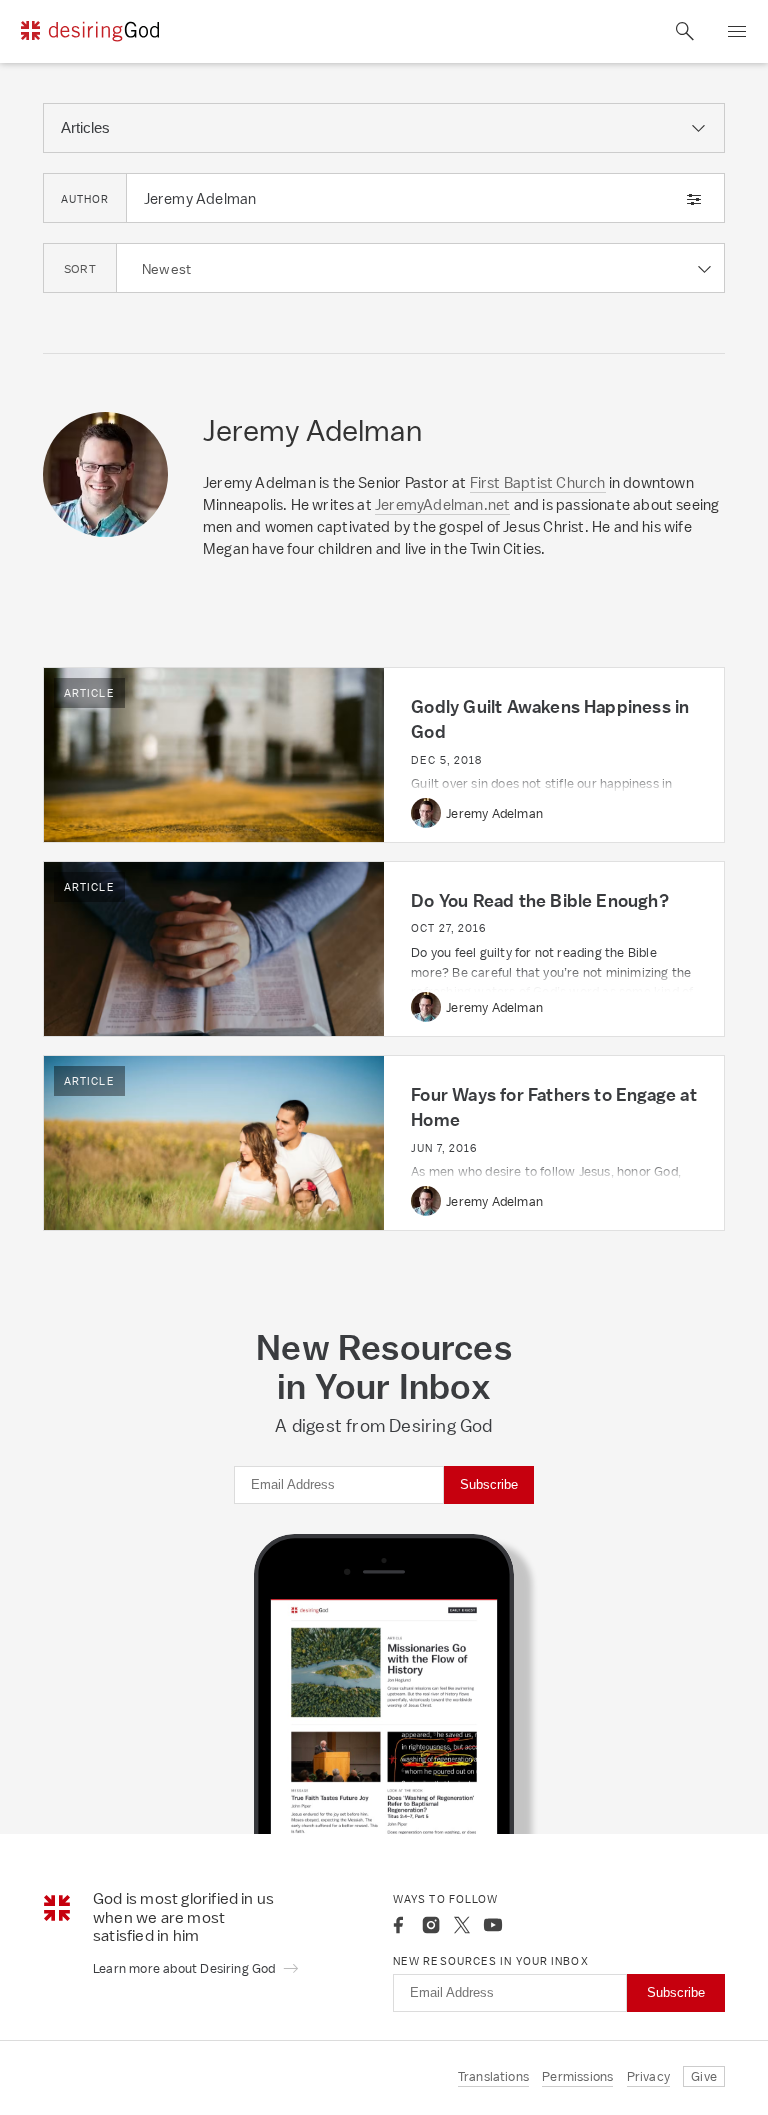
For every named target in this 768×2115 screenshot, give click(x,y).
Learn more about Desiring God (186, 1968)
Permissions (577, 2076)
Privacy (648, 2076)
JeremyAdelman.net (442, 504)
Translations (493, 2076)
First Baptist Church (538, 482)
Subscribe (489, 1484)
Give (704, 2076)
